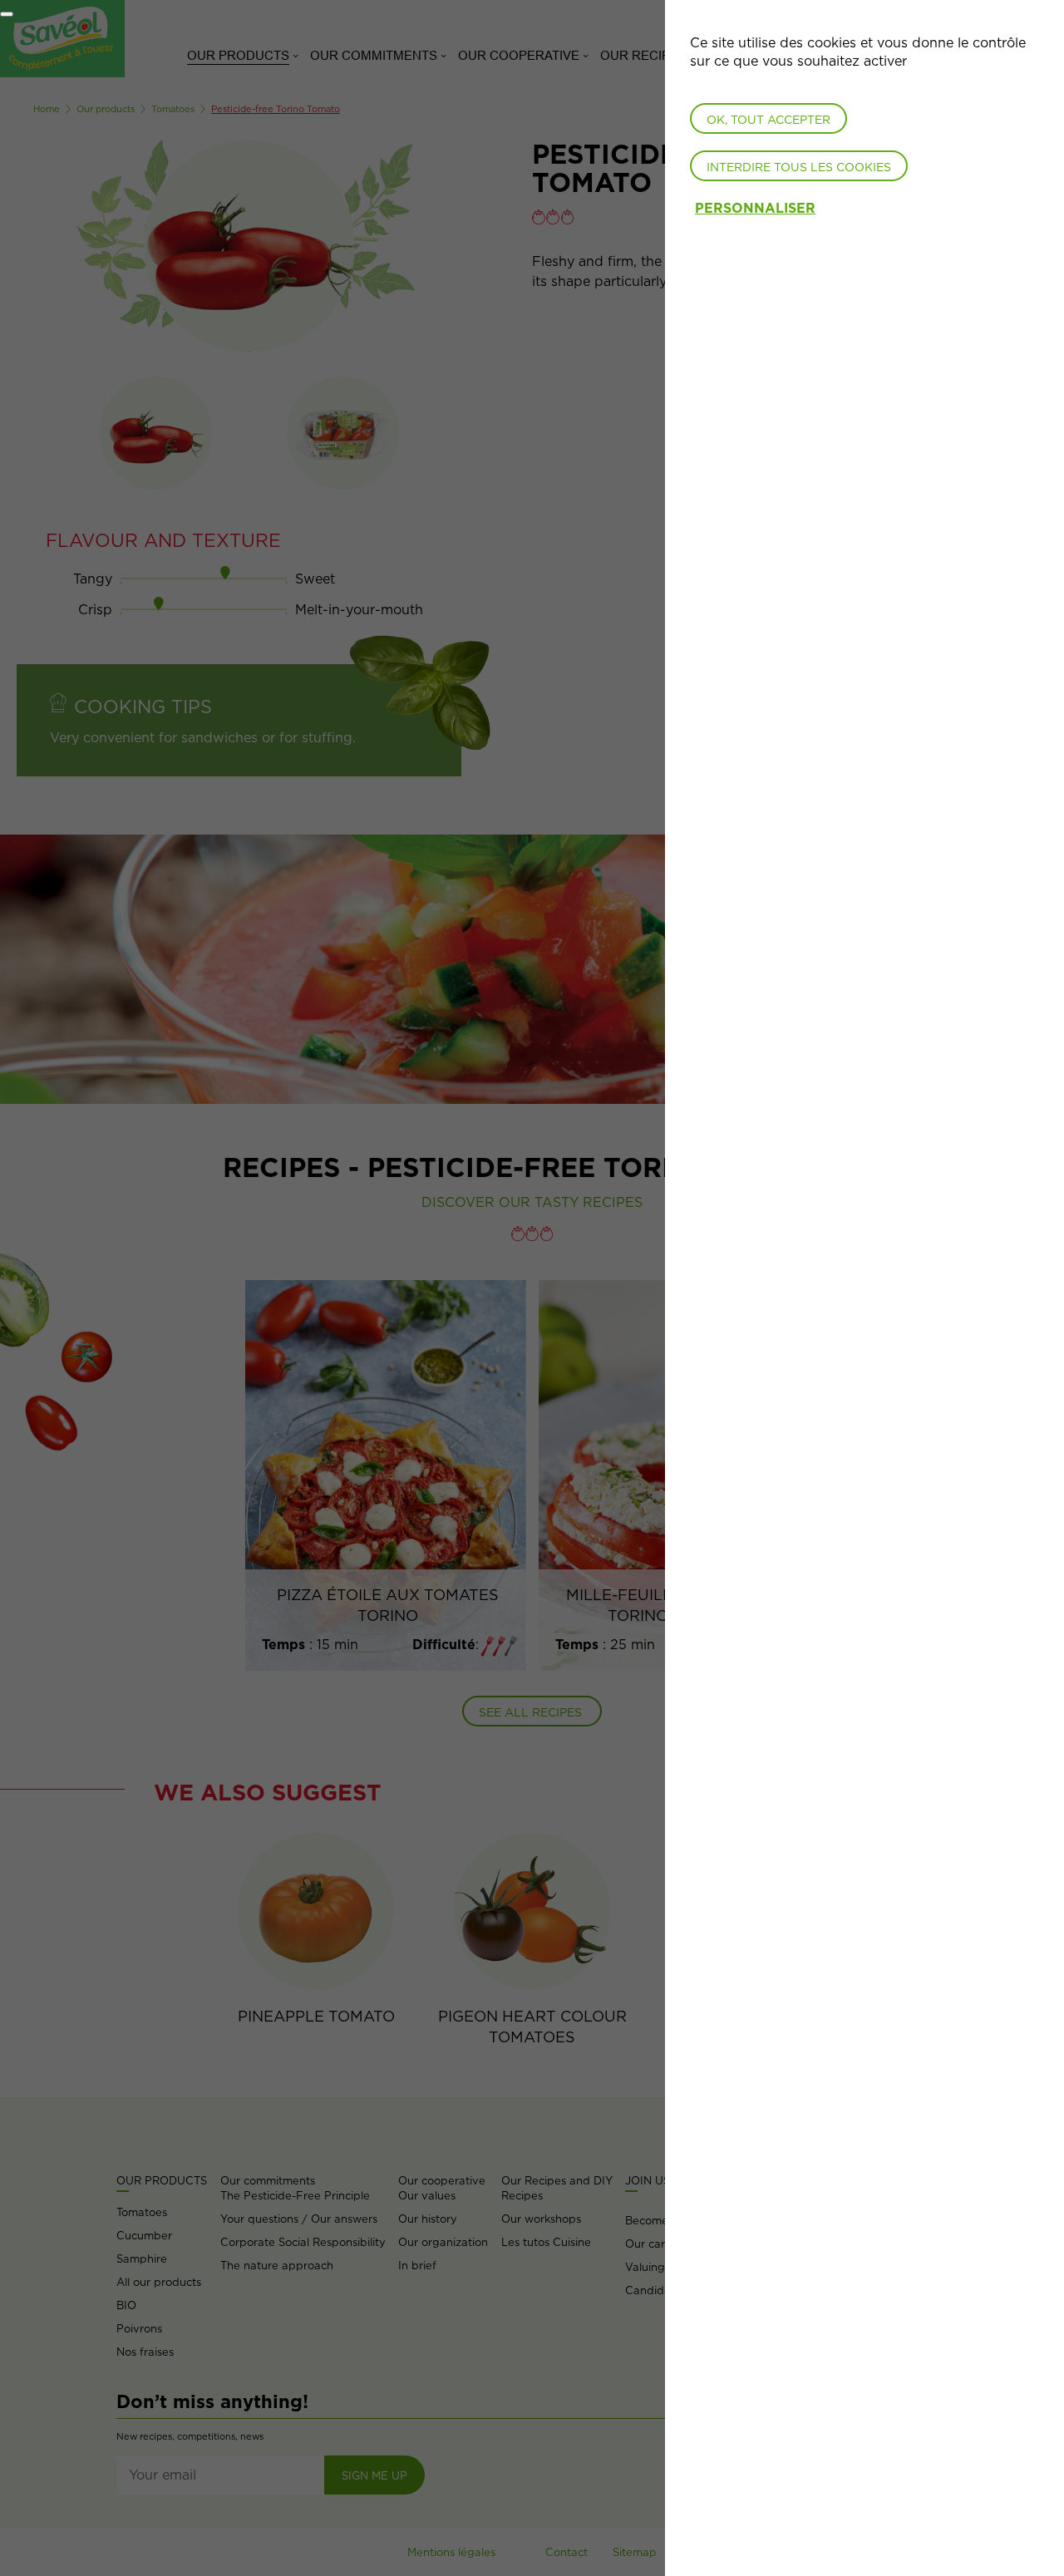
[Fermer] (7, 14)
